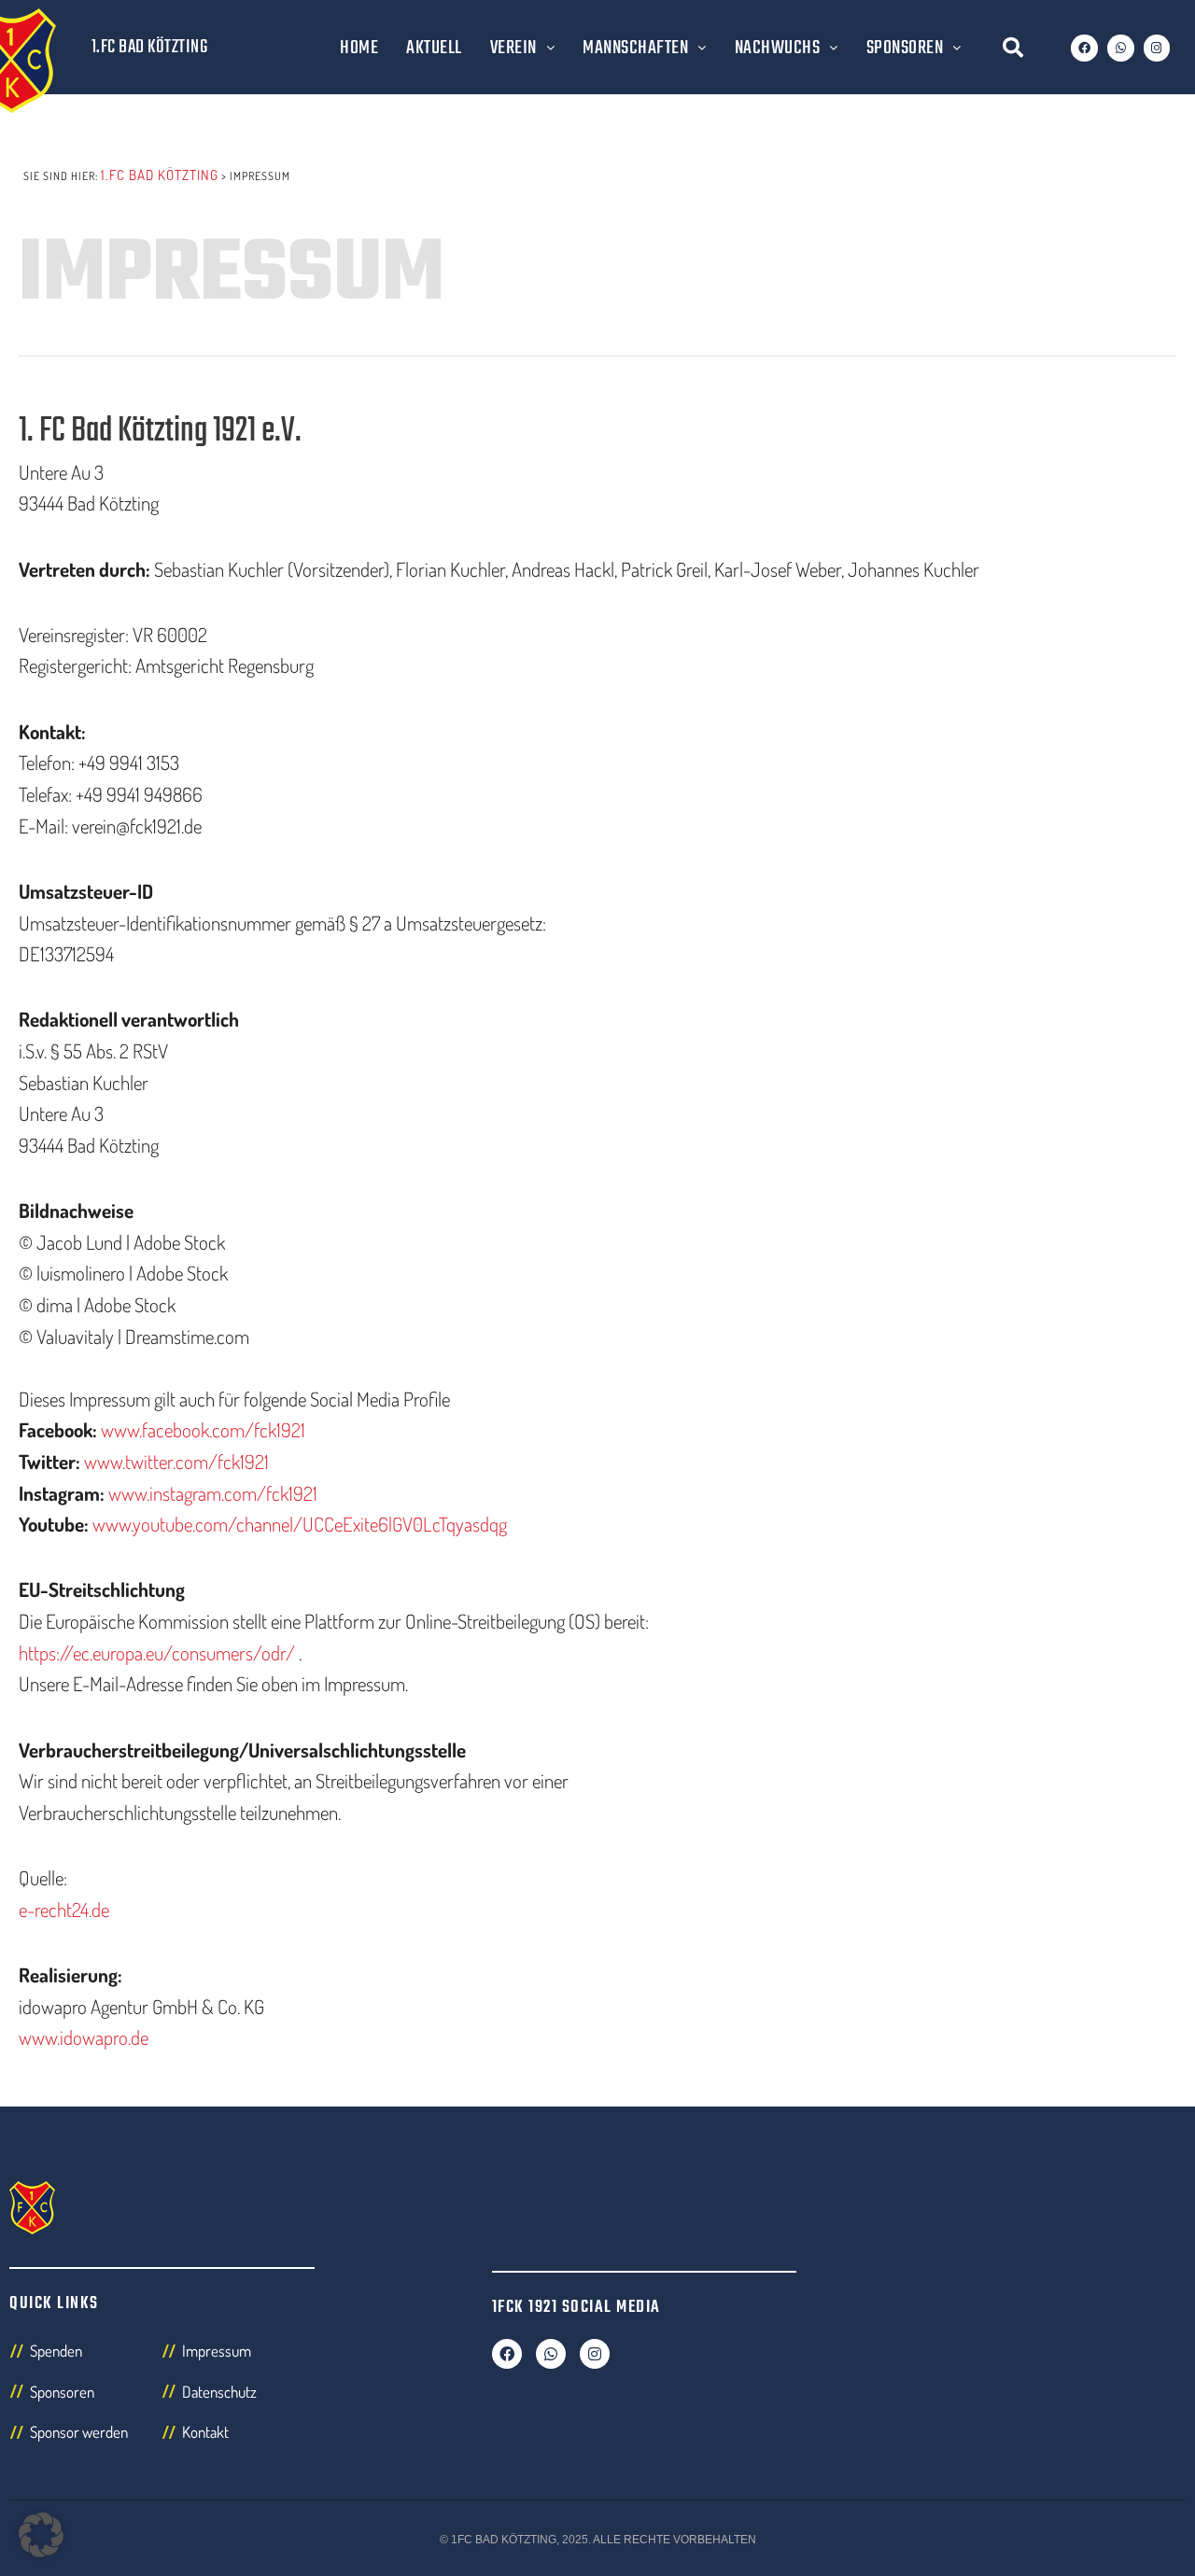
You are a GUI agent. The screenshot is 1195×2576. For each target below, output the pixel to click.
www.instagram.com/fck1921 (213, 1493)
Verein (513, 48)
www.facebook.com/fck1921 (203, 1429)
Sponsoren (905, 48)
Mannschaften (635, 48)
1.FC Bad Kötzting (150, 47)
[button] (1013, 48)
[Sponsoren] (85, 2397)
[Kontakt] (238, 2437)
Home (359, 48)
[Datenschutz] (238, 2397)
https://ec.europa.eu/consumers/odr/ (157, 1652)
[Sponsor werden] (85, 2437)
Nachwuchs (778, 48)
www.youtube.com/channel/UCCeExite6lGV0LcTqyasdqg (300, 1524)
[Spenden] (85, 2356)
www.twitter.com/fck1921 (176, 1461)
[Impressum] (238, 2356)
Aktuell (434, 48)
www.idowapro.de (84, 2037)
